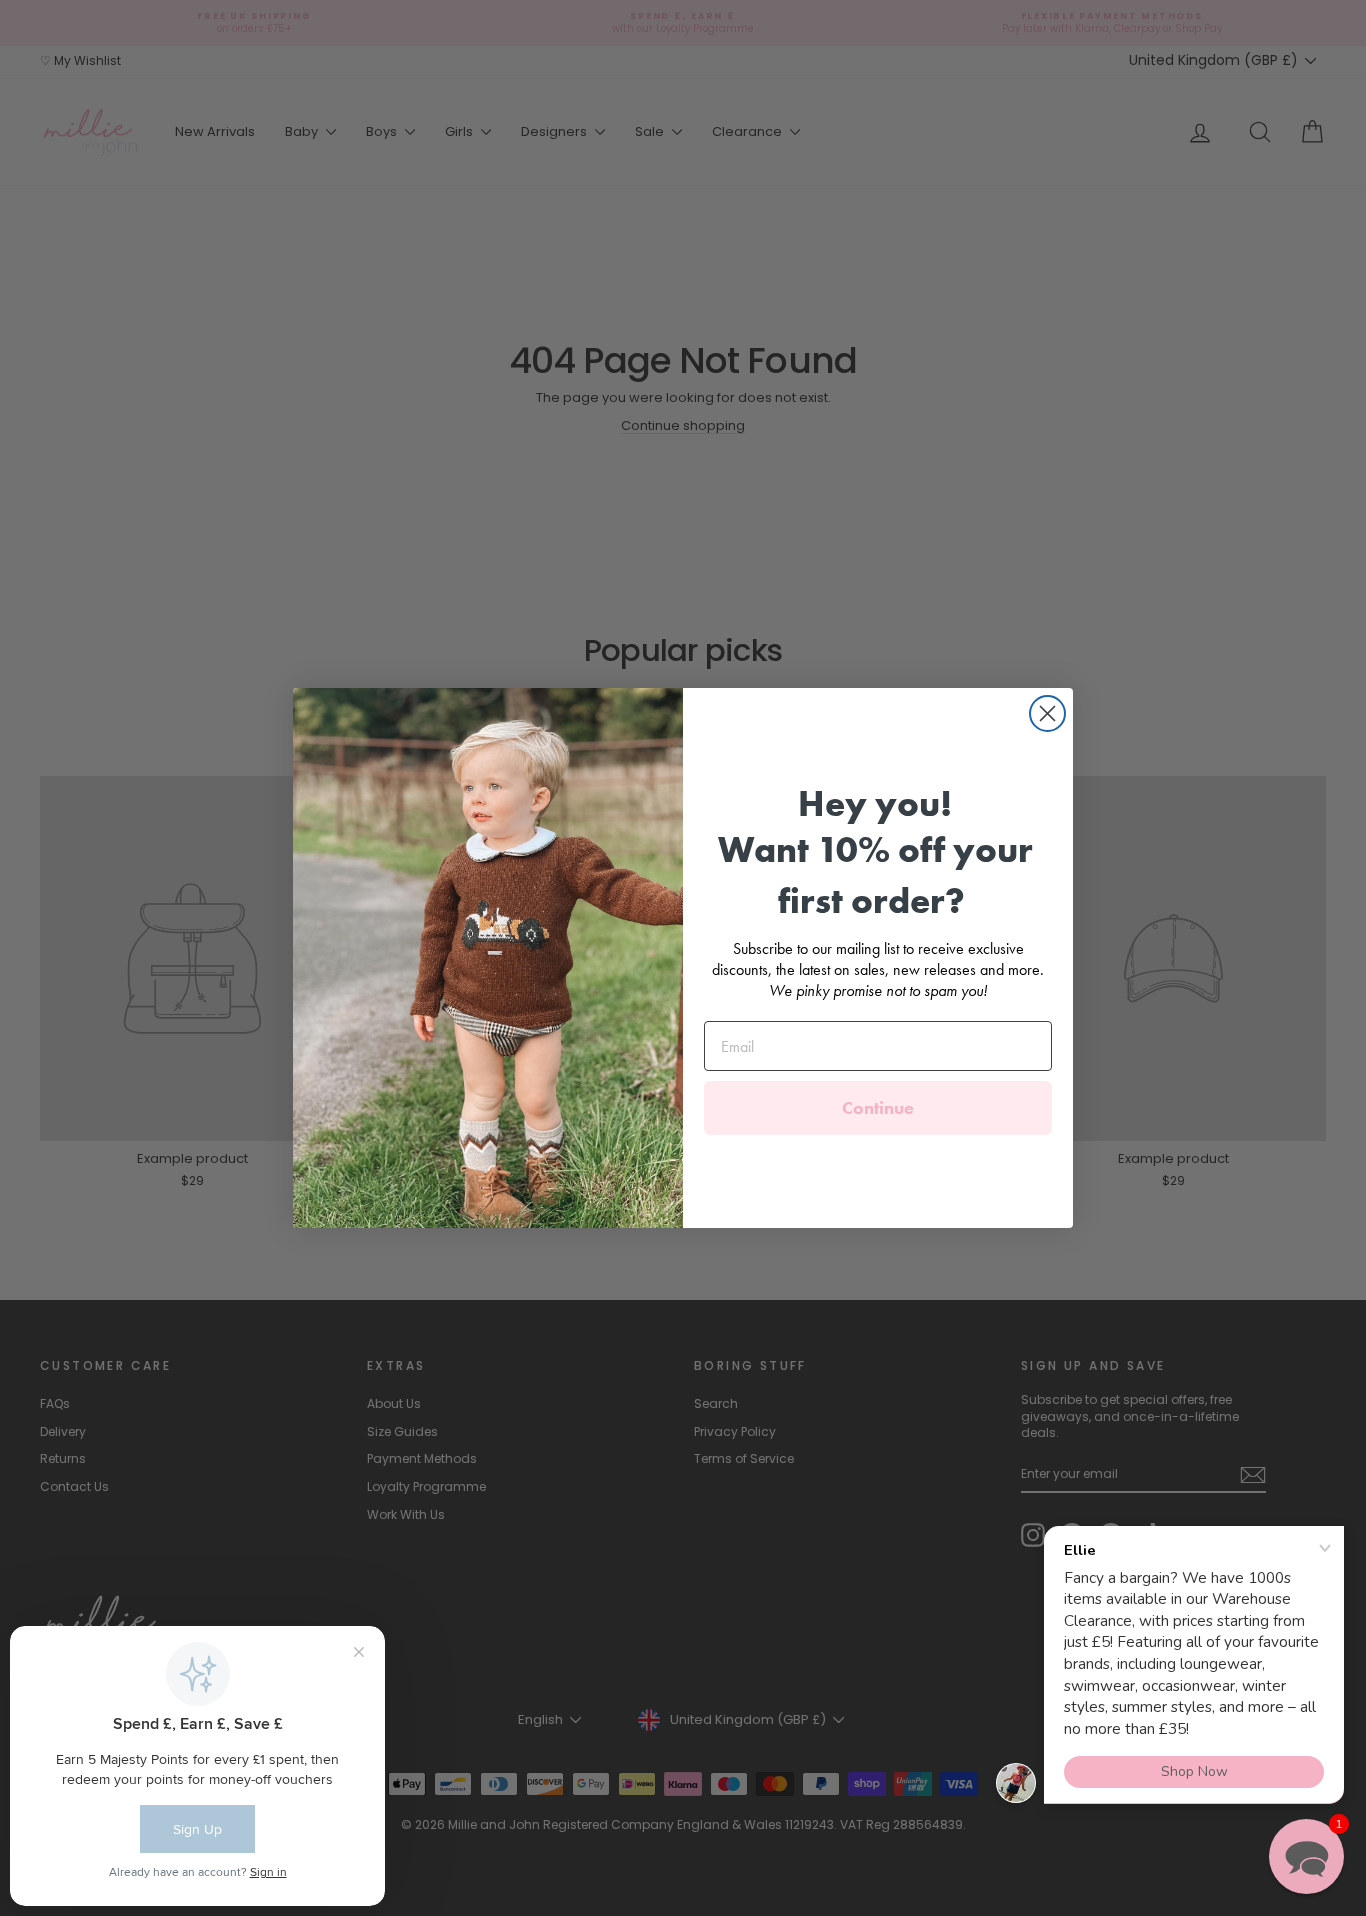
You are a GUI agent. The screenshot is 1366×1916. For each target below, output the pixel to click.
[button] (1306, 1856)
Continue (878, 1107)
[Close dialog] (1047, 713)
